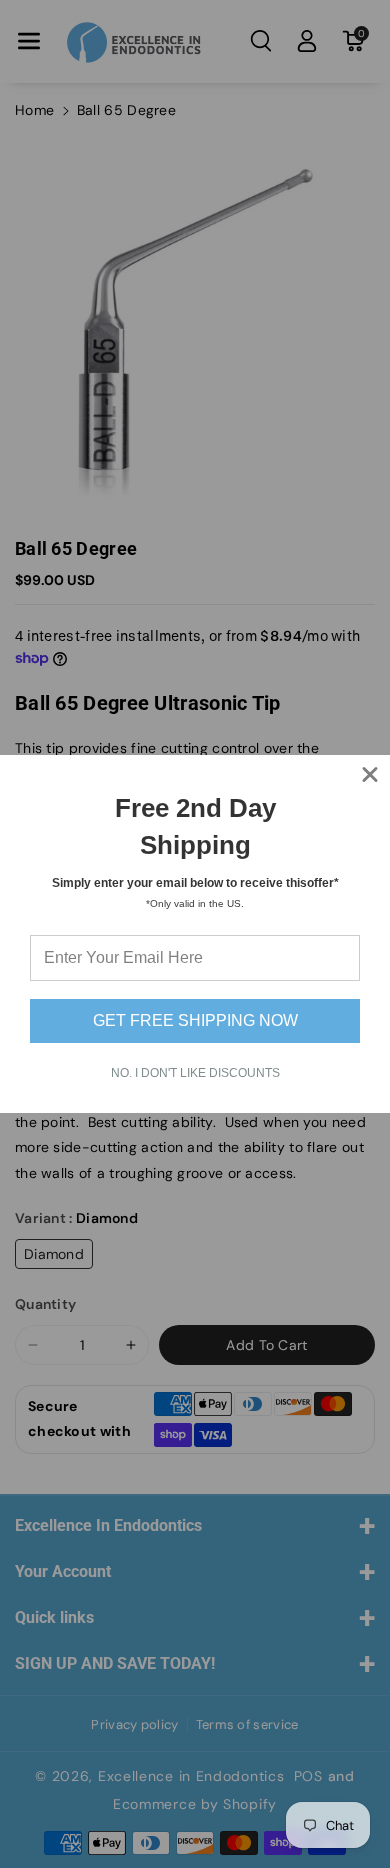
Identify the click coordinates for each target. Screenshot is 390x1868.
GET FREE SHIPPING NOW (195, 1020)
